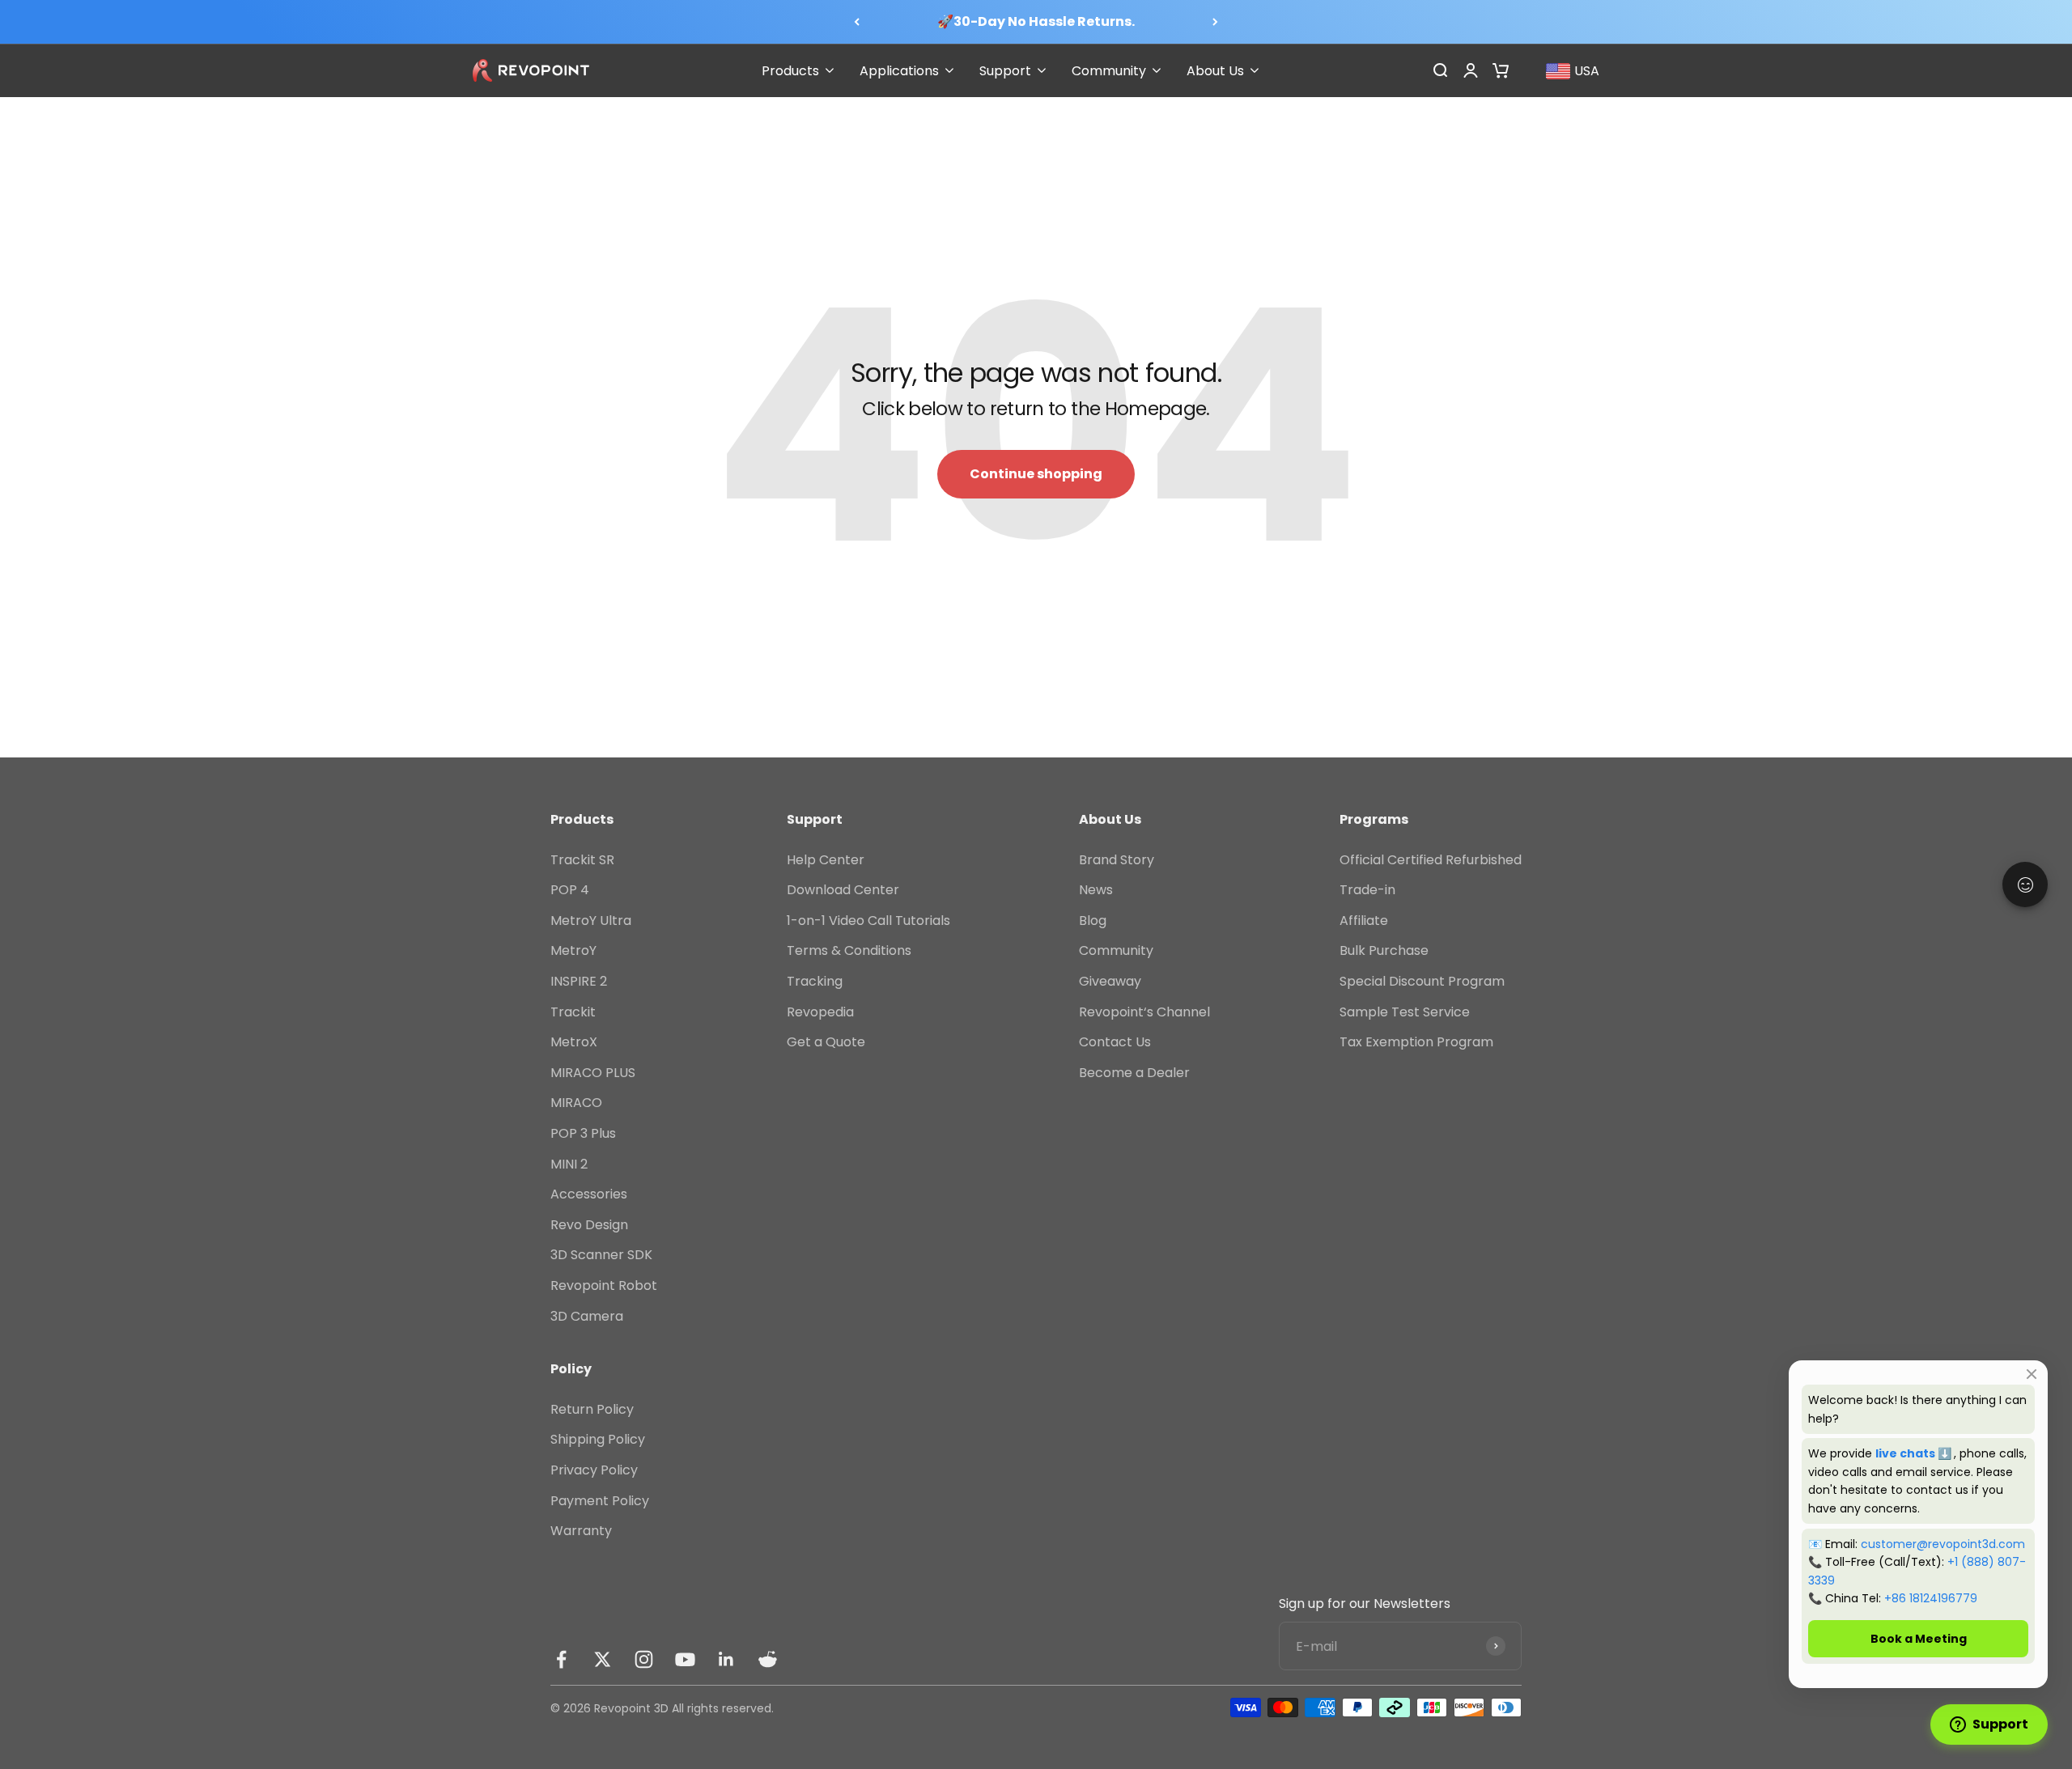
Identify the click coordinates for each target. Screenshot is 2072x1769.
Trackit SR (582, 860)
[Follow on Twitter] (603, 1659)
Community (1116, 950)
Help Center (826, 860)
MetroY (573, 950)
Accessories (589, 1194)
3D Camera (587, 1316)
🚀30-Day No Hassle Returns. (1036, 21)
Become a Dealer (1134, 1073)
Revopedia (820, 1012)
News (1096, 890)
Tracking (815, 981)
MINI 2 (569, 1164)
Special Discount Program (1422, 981)
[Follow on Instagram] (644, 1659)
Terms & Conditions (849, 950)
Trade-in (1367, 890)
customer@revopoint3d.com (1943, 1544)
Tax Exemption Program (1416, 1042)
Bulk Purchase (1384, 950)
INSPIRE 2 (579, 981)
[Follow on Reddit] (768, 1659)
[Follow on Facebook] (561, 1659)
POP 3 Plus (583, 1133)
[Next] (1215, 22)
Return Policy (592, 1409)
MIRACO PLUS (593, 1073)
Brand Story (1117, 860)
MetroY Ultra (591, 921)
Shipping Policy (598, 1439)
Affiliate (1364, 921)
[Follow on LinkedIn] (726, 1659)
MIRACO (576, 1103)
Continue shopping (1036, 474)
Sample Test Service (1405, 1012)
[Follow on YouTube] (685, 1659)
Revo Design (589, 1225)
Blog (1093, 921)
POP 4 (570, 890)
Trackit (573, 1012)
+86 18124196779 (1931, 1598)
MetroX (574, 1042)
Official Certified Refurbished (1431, 860)
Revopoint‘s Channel (1144, 1012)
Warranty (581, 1531)
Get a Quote (826, 1042)
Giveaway (1110, 981)
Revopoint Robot (604, 1285)
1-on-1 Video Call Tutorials (868, 921)
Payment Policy (600, 1501)
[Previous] (857, 22)
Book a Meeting (1919, 1639)
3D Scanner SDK (601, 1255)
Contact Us (1115, 1042)
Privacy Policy (594, 1470)
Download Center (843, 890)
